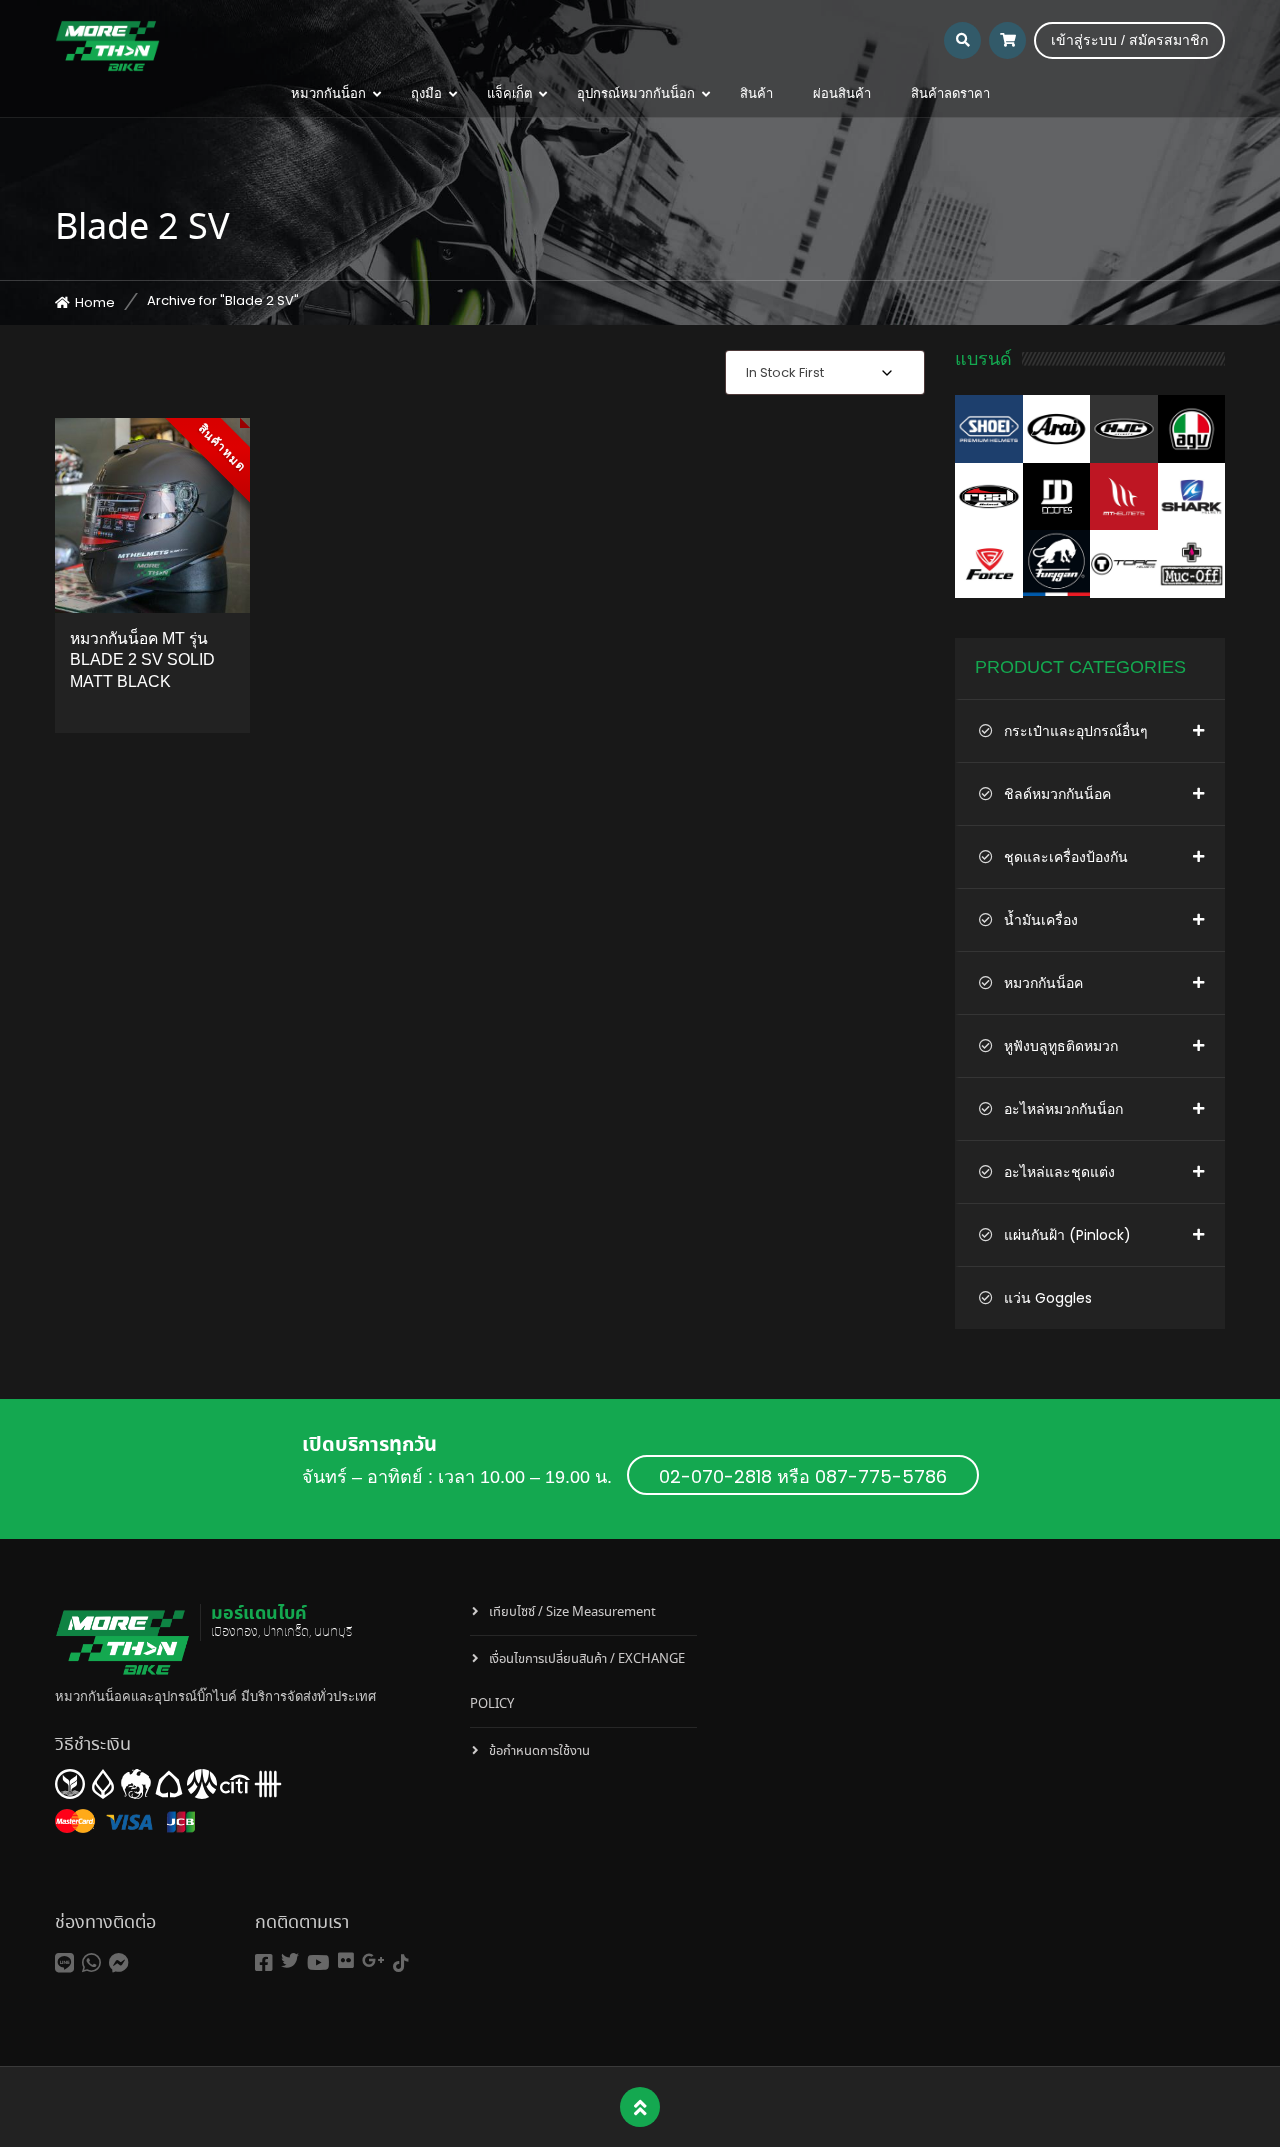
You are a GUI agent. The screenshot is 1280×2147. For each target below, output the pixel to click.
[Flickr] (346, 1960)
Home (95, 302)
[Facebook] (264, 1963)
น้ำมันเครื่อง (1041, 920)
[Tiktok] (401, 1963)
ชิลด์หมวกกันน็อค (1057, 794)
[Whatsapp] (91, 1963)
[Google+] (373, 1960)
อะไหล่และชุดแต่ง (1059, 1172)
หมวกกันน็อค (1043, 983)
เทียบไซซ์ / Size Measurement (572, 1612)
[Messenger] (119, 1963)
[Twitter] (290, 1960)
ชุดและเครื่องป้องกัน (1066, 857)
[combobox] (825, 372)
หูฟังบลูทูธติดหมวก (1061, 1046)
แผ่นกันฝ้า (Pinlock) (1067, 1235)
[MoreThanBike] (107, 45)
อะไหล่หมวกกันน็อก (1063, 1109)
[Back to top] (640, 2108)
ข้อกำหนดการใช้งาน (539, 1751)
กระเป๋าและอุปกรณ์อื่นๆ (1076, 731)
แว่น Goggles (1048, 1298)
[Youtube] (318, 1963)
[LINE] (64, 1963)
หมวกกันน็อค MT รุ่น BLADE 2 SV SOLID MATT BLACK (142, 660)
